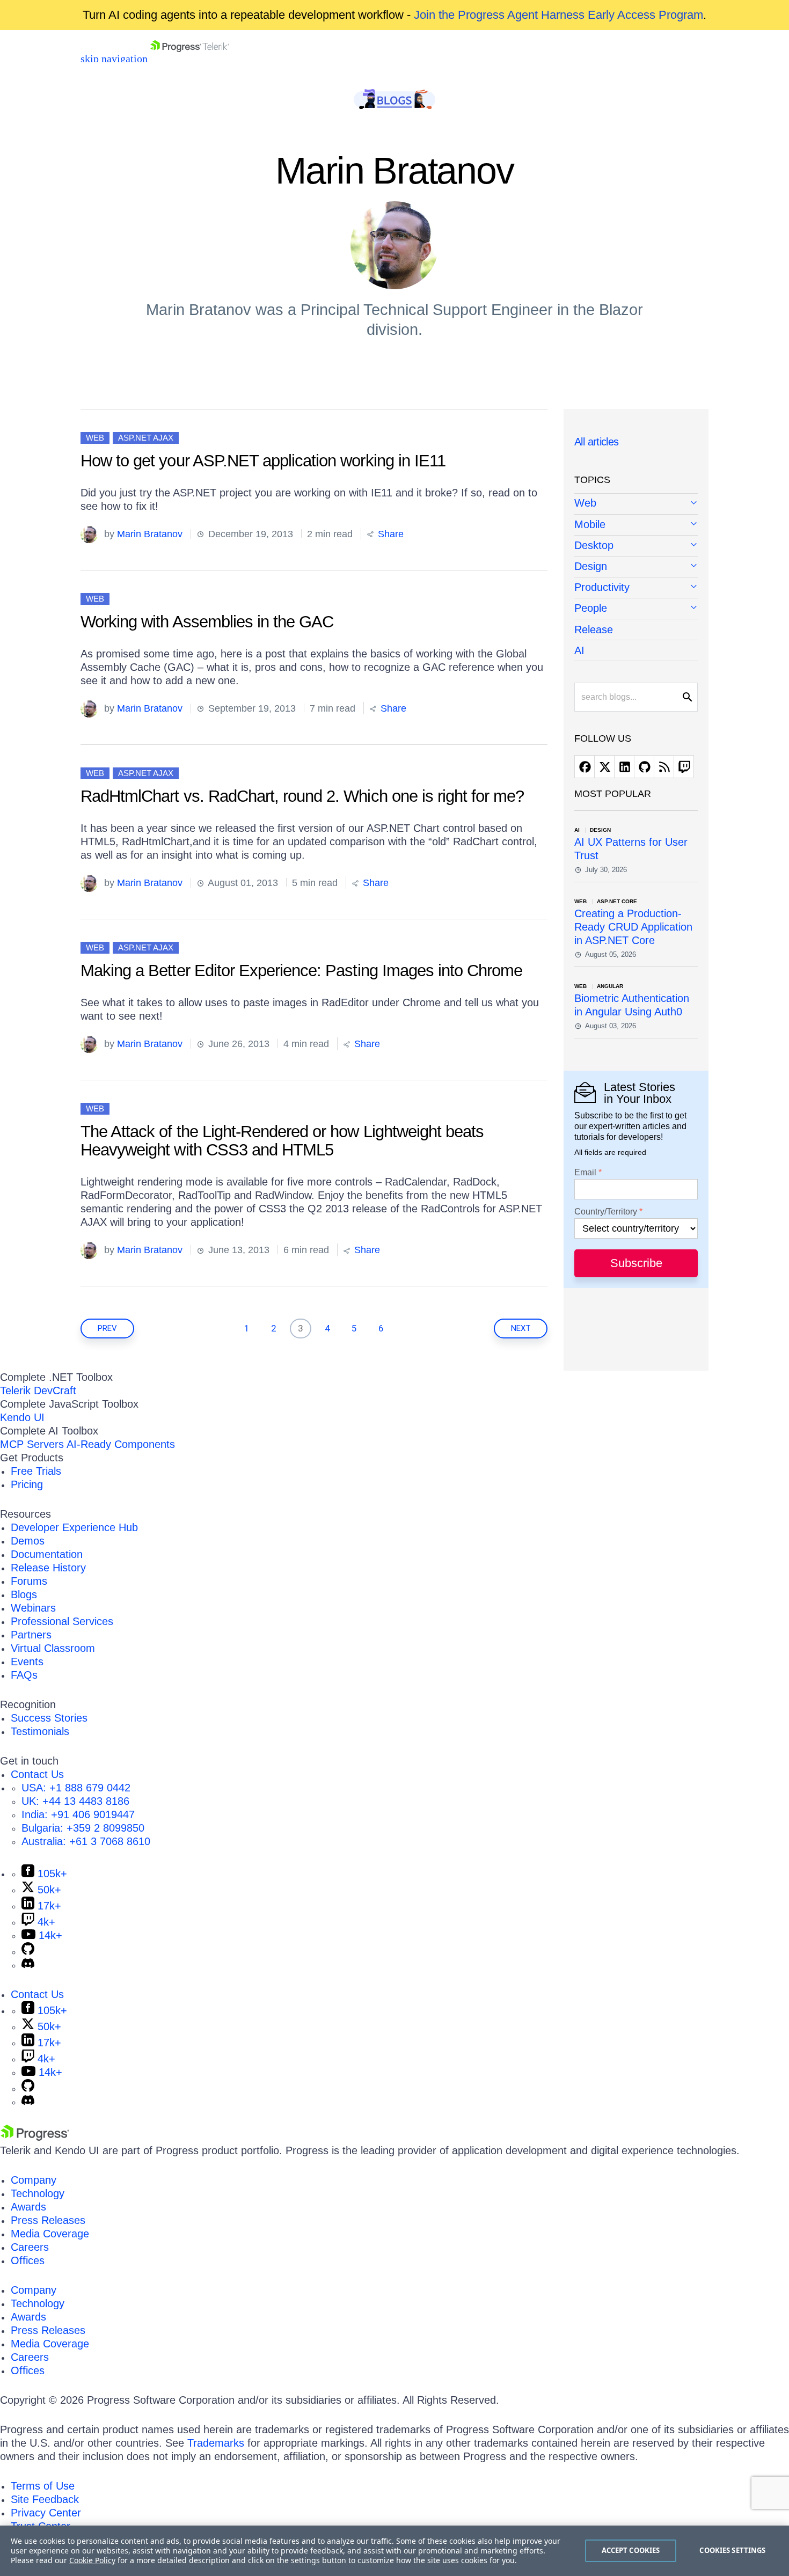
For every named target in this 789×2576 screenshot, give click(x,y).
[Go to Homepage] (190, 58)
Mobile (590, 524)
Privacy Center (46, 2513)
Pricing (27, 1484)
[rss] (664, 767)
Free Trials (36, 1471)
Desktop (594, 545)
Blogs (24, 1594)
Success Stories (49, 1718)
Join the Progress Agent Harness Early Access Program (558, 15)
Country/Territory (606, 1212)
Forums (29, 1581)
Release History (48, 1568)
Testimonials (40, 1731)
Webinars (33, 1608)
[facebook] (585, 767)
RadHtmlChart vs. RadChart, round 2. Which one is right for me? (302, 796)
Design (591, 566)
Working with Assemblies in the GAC (207, 622)
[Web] (636, 504)
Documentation (47, 1554)
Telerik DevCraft (38, 1391)
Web (95, 438)
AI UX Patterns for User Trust (631, 849)
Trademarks (216, 2443)
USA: (76, 1788)
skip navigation (114, 58)
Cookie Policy (92, 2560)
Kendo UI (22, 1417)
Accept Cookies (631, 2550)
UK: (75, 1801)
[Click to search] (688, 697)
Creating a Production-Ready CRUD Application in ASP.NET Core (633, 927)
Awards (28, 2207)
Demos (28, 1541)
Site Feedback (45, 2499)
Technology (38, 2193)
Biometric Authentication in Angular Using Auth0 (632, 1005)
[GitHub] (28, 1951)
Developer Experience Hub (74, 1527)
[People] (636, 609)
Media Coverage (50, 2234)
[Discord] (28, 1965)
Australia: (86, 1841)
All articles (597, 442)
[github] (644, 767)
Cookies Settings (732, 2550)
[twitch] (684, 767)
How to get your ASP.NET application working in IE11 (263, 461)
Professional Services (62, 1621)
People (591, 608)
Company (34, 2180)
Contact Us (37, 1774)
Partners (31, 1635)
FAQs (24, 1675)
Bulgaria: (83, 1828)
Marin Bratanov (150, 534)
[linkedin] (624, 767)
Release (594, 630)
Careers (30, 2247)
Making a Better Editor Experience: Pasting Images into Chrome (301, 971)
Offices (28, 2260)
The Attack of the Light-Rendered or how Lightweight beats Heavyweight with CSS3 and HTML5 (282, 1141)
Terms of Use (43, 2486)
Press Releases (48, 2220)
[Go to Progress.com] (35, 2137)
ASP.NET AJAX (146, 438)
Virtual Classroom (53, 1648)
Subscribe (636, 1263)
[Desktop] (636, 546)
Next (521, 1328)
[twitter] (604, 767)
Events (27, 1662)
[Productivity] (636, 588)
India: (78, 1814)
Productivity (602, 587)
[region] (394, 2551)
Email (585, 1173)
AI (579, 650)
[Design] (636, 567)
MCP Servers (32, 1444)
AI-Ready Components (121, 1444)
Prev (107, 1328)
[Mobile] (636, 525)
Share (389, 534)
